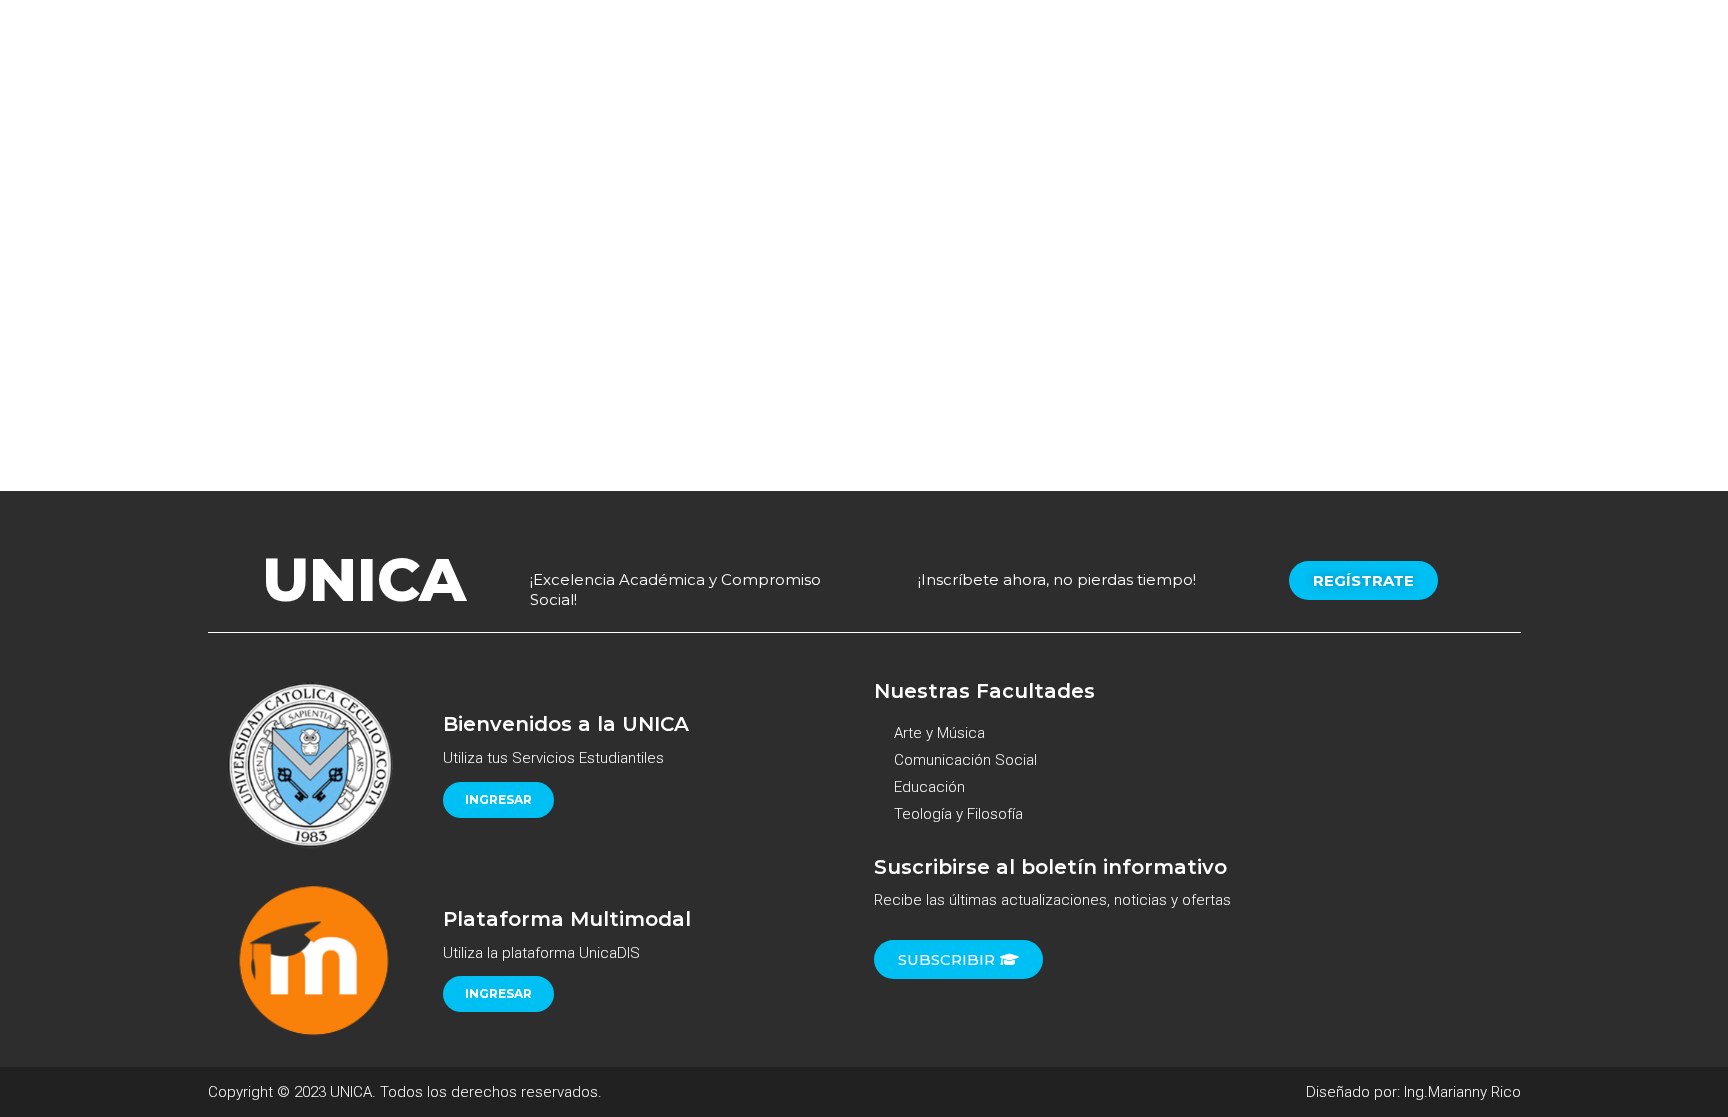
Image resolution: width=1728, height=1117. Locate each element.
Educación (929, 787)
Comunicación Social (965, 760)
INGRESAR (498, 799)
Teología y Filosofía (958, 814)
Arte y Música (939, 733)
